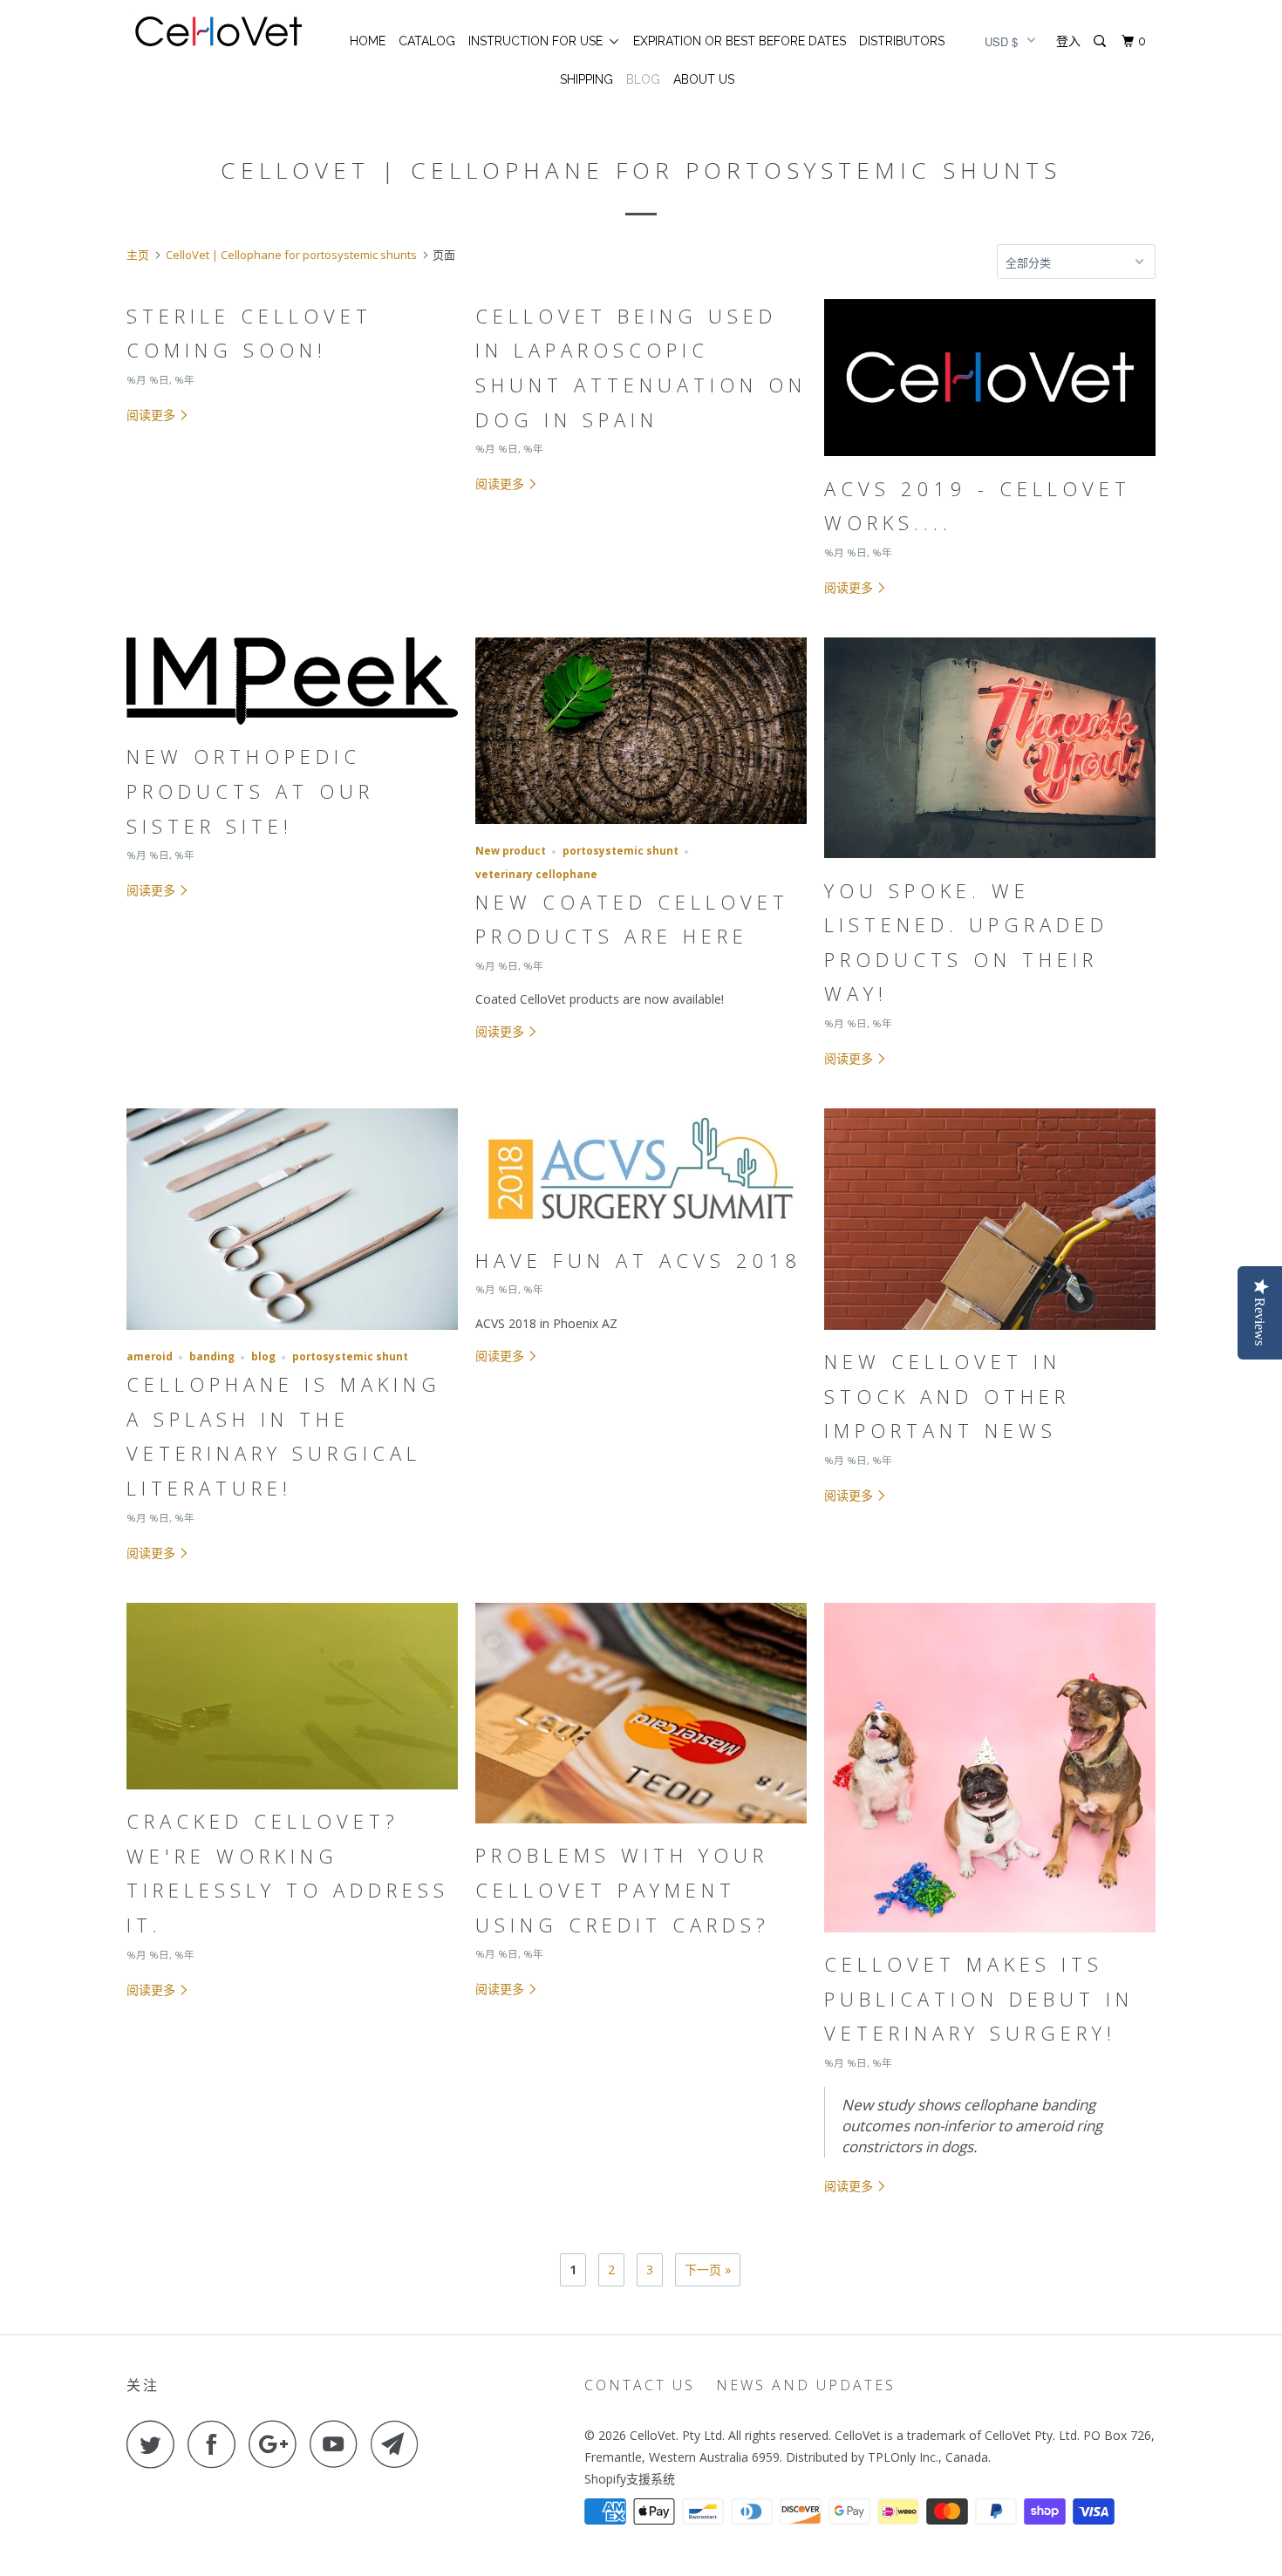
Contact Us (640, 2385)
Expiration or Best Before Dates (740, 41)
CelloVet (653, 2435)
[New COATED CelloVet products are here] (641, 828)
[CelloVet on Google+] (277, 2444)
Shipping (586, 79)
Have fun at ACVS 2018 (639, 1260)
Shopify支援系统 (630, 2479)
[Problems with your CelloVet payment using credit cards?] (641, 1827)
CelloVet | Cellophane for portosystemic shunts (641, 170)
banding (212, 1356)
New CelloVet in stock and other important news (947, 1396)
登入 (1068, 41)
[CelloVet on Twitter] (155, 2444)
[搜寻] (1101, 41)
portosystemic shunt (621, 851)
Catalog (427, 41)
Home (368, 41)
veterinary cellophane (536, 874)
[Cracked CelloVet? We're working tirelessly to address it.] (292, 1793)
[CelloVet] (216, 30)
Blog (643, 79)
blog (263, 1356)
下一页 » (708, 2269)
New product (511, 851)
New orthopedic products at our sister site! (250, 791)
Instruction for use (539, 41)
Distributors (902, 41)
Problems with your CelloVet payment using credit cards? (623, 1889)
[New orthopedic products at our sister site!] (292, 729)
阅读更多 (153, 415)
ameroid (150, 1356)
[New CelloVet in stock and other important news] (990, 1334)
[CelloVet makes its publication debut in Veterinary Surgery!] (990, 1936)
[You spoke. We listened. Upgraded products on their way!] (990, 862)
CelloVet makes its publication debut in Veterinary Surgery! (979, 1998)
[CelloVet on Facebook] (216, 2444)
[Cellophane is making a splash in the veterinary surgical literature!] (292, 1334)
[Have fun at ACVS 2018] (641, 1233)
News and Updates (806, 2385)
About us (704, 79)
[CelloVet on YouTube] (338, 2444)
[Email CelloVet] (399, 2444)
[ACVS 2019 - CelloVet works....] (990, 460)
